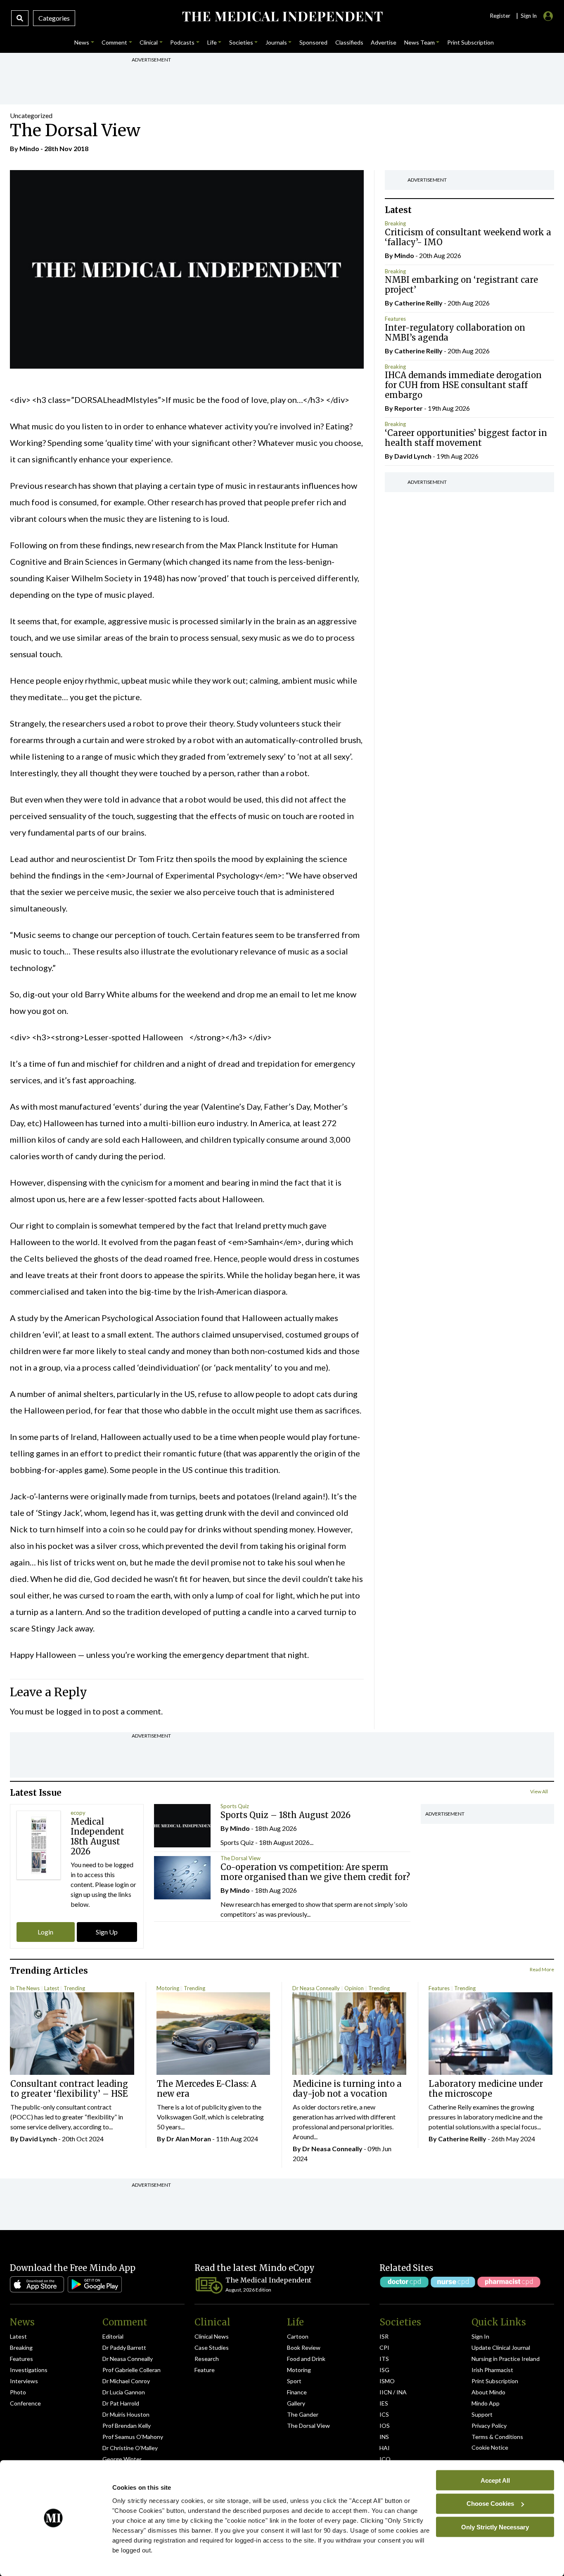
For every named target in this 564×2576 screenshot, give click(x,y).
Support (482, 2414)
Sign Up (107, 1932)
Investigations (29, 2370)
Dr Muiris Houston (126, 2414)
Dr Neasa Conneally (316, 1988)
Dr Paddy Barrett (124, 2348)
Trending (74, 1988)
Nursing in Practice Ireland (506, 2359)
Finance (297, 2392)
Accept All (495, 2480)
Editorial (113, 2336)
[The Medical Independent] (282, 17)
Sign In (480, 2336)
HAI (385, 2448)
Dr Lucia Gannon (124, 2392)
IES (384, 2403)
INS (384, 2437)
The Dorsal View (241, 1858)
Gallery (296, 2403)
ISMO (387, 2381)
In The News (25, 1988)
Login (45, 1932)
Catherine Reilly (418, 303)
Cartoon (298, 2336)
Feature (205, 2370)
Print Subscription (495, 2381)
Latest (52, 1988)
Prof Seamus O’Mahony (133, 2437)
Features (395, 319)
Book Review (304, 2348)
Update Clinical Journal (501, 2348)
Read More (542, 1969)
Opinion (354, 1988)
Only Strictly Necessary (495, 2527)
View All (539, 1791)
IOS (385, 2426)
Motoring (168, 1988)
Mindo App (486, 2403)
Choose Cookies (490, 2504)
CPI (384, 2348)
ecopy (78, 1813)
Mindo (29, 148)
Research (207, 2359)
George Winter (122, 2459)
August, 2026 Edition (248, 2290)
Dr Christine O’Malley (130, 2448)
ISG (384, 2370)
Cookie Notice (490, 2447)
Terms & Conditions (497, 2437)
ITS (384, 2359)
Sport (294, 2381)
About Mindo (488, 2392)
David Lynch (413, 456)
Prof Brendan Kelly (127, 2426)
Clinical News (212, 2336)
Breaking (395, 223)
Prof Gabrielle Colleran (132, 2370)
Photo (18, 2392)
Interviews (24, 2381)
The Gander (303, 2414)
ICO (385, 2459)
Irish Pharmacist (492, 2370)
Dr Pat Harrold (121, 2403)
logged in (73, 1711)
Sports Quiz (235, 1806)
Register (500, 16)
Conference (25, 2403)
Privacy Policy (489, 2426)
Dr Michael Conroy (126, 2381)
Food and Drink (306, 2359)
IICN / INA (393, 2392)
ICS (384, 2414)
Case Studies (212, 2348)
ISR (384, 2336)
